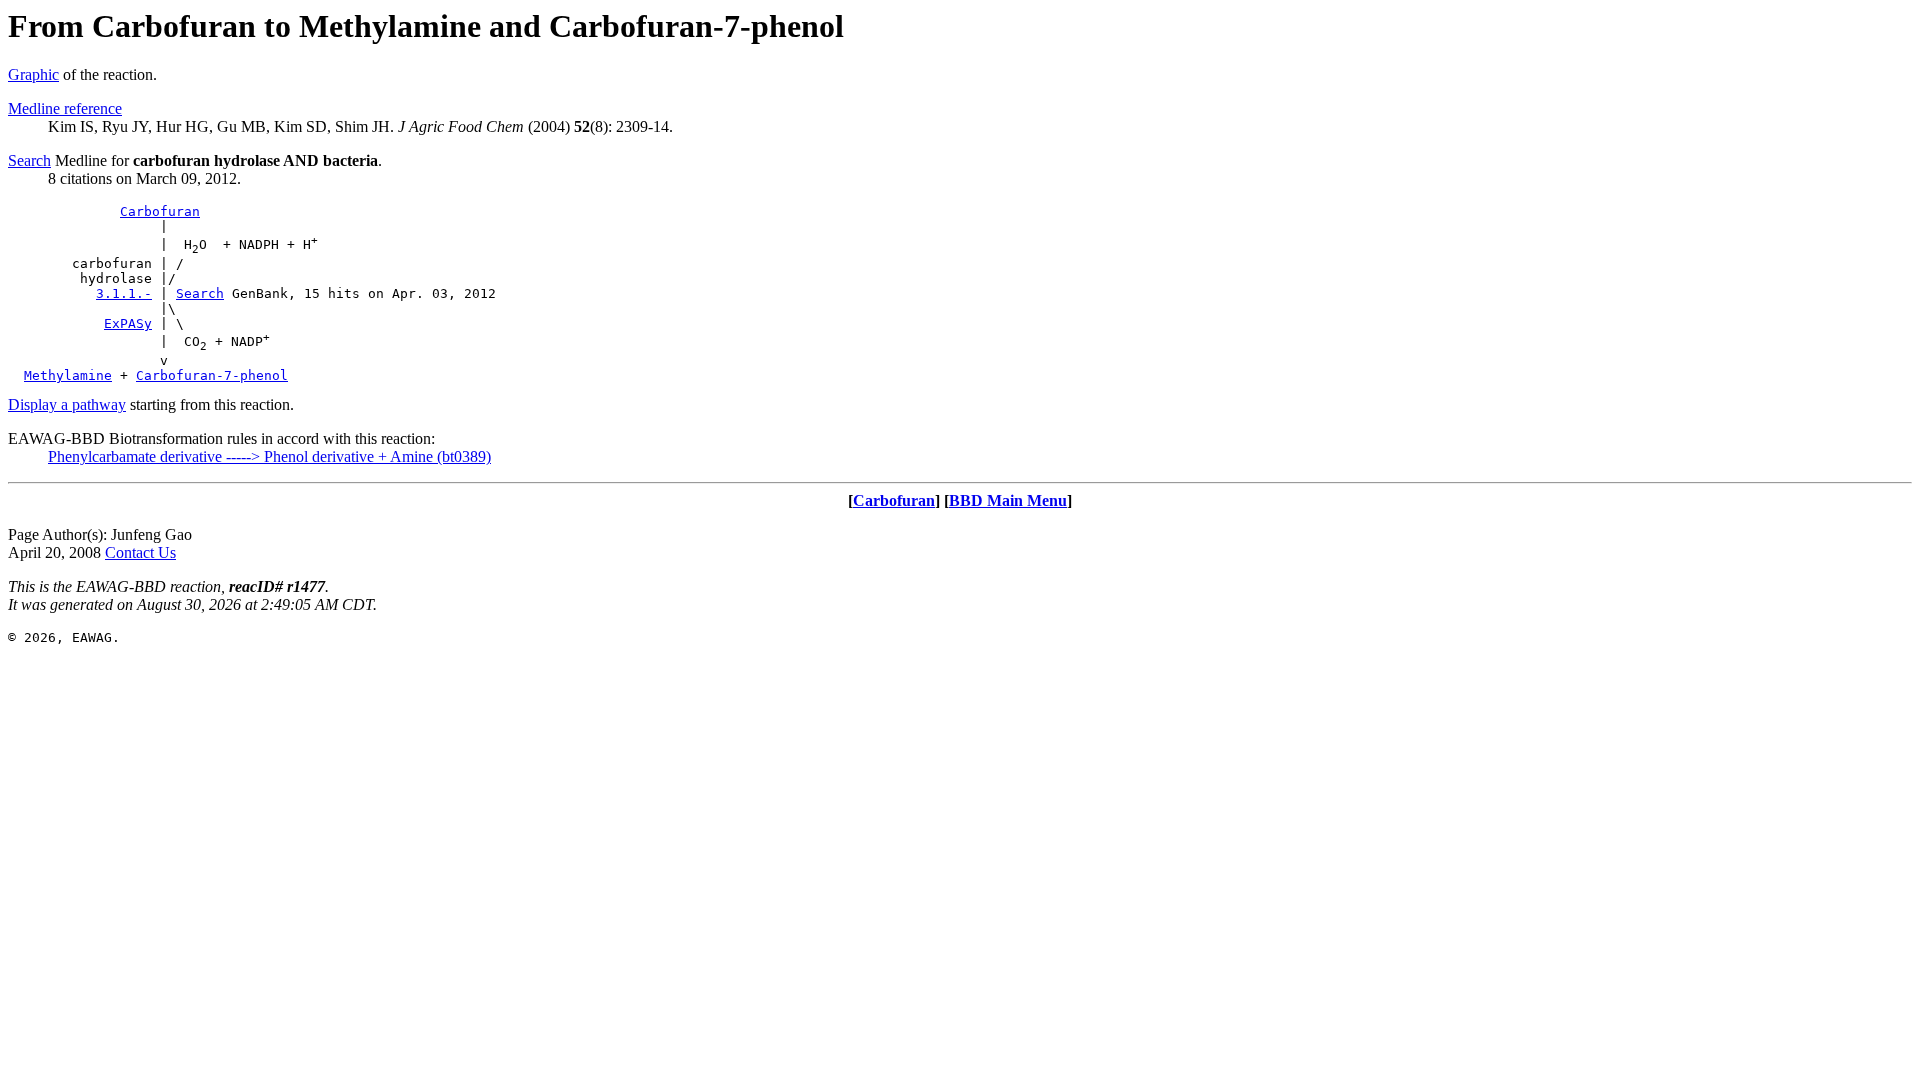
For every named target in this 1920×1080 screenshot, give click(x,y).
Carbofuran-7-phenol (212, 375)
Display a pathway (67, 404)
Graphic (33, 74)
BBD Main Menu (1008, 500)
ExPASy (128, 323)
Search (29, 160)
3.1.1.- (124, 293)
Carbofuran (160, 211)
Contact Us (140, 552)
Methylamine (68, 375)
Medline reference (65, 108)
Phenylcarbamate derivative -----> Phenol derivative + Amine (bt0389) (269, 456)
